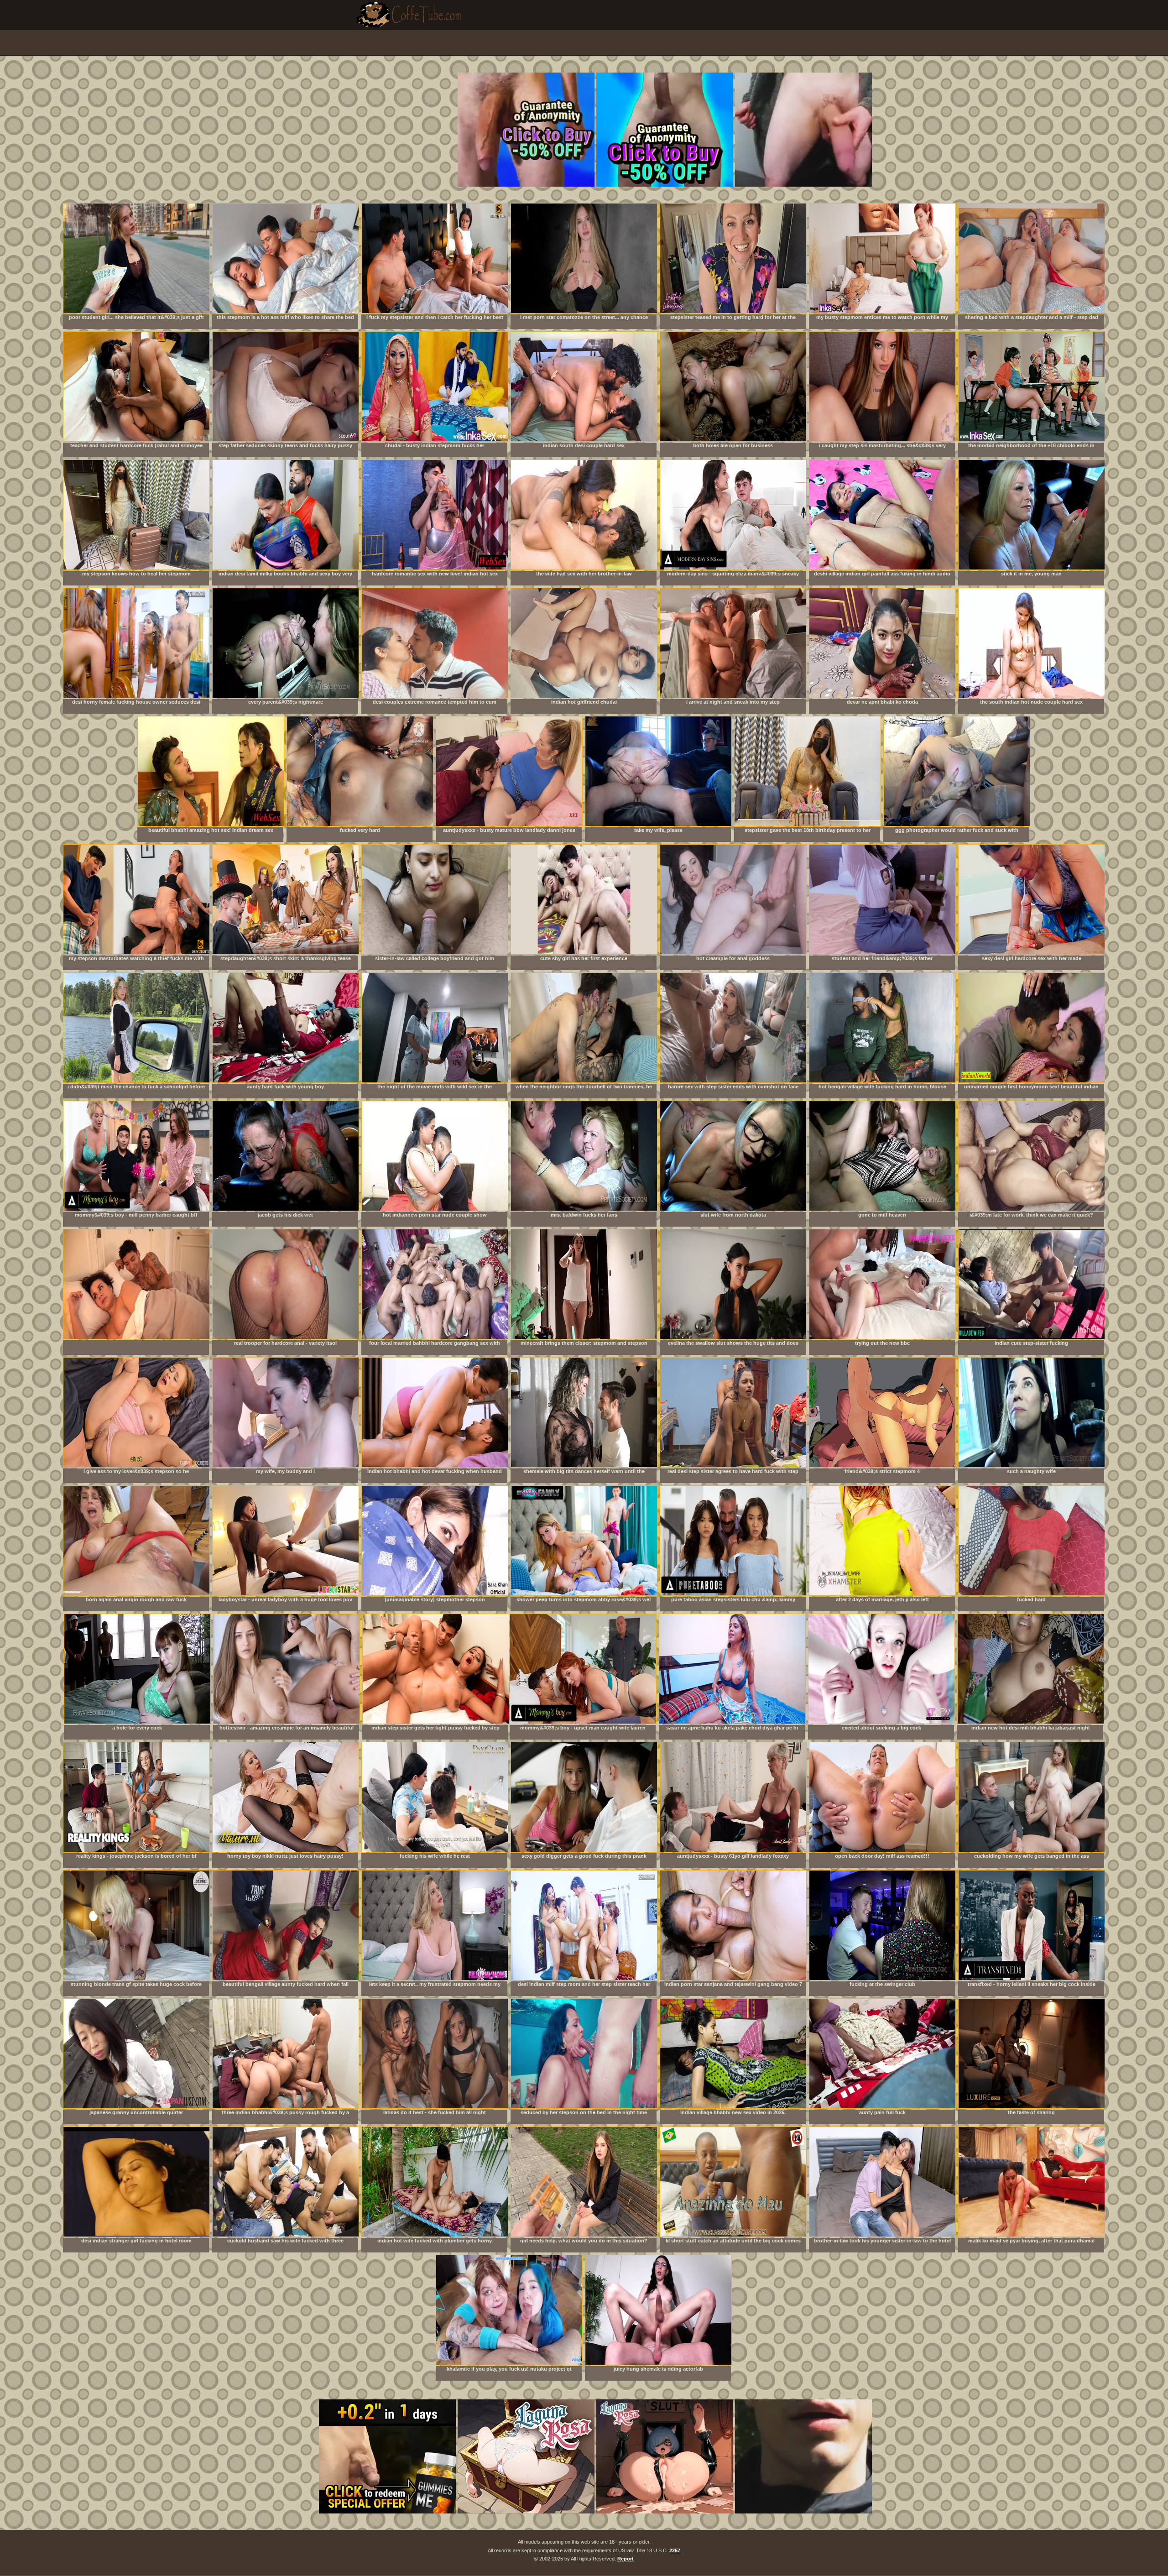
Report (626, 2559)
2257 (675, 2550)
